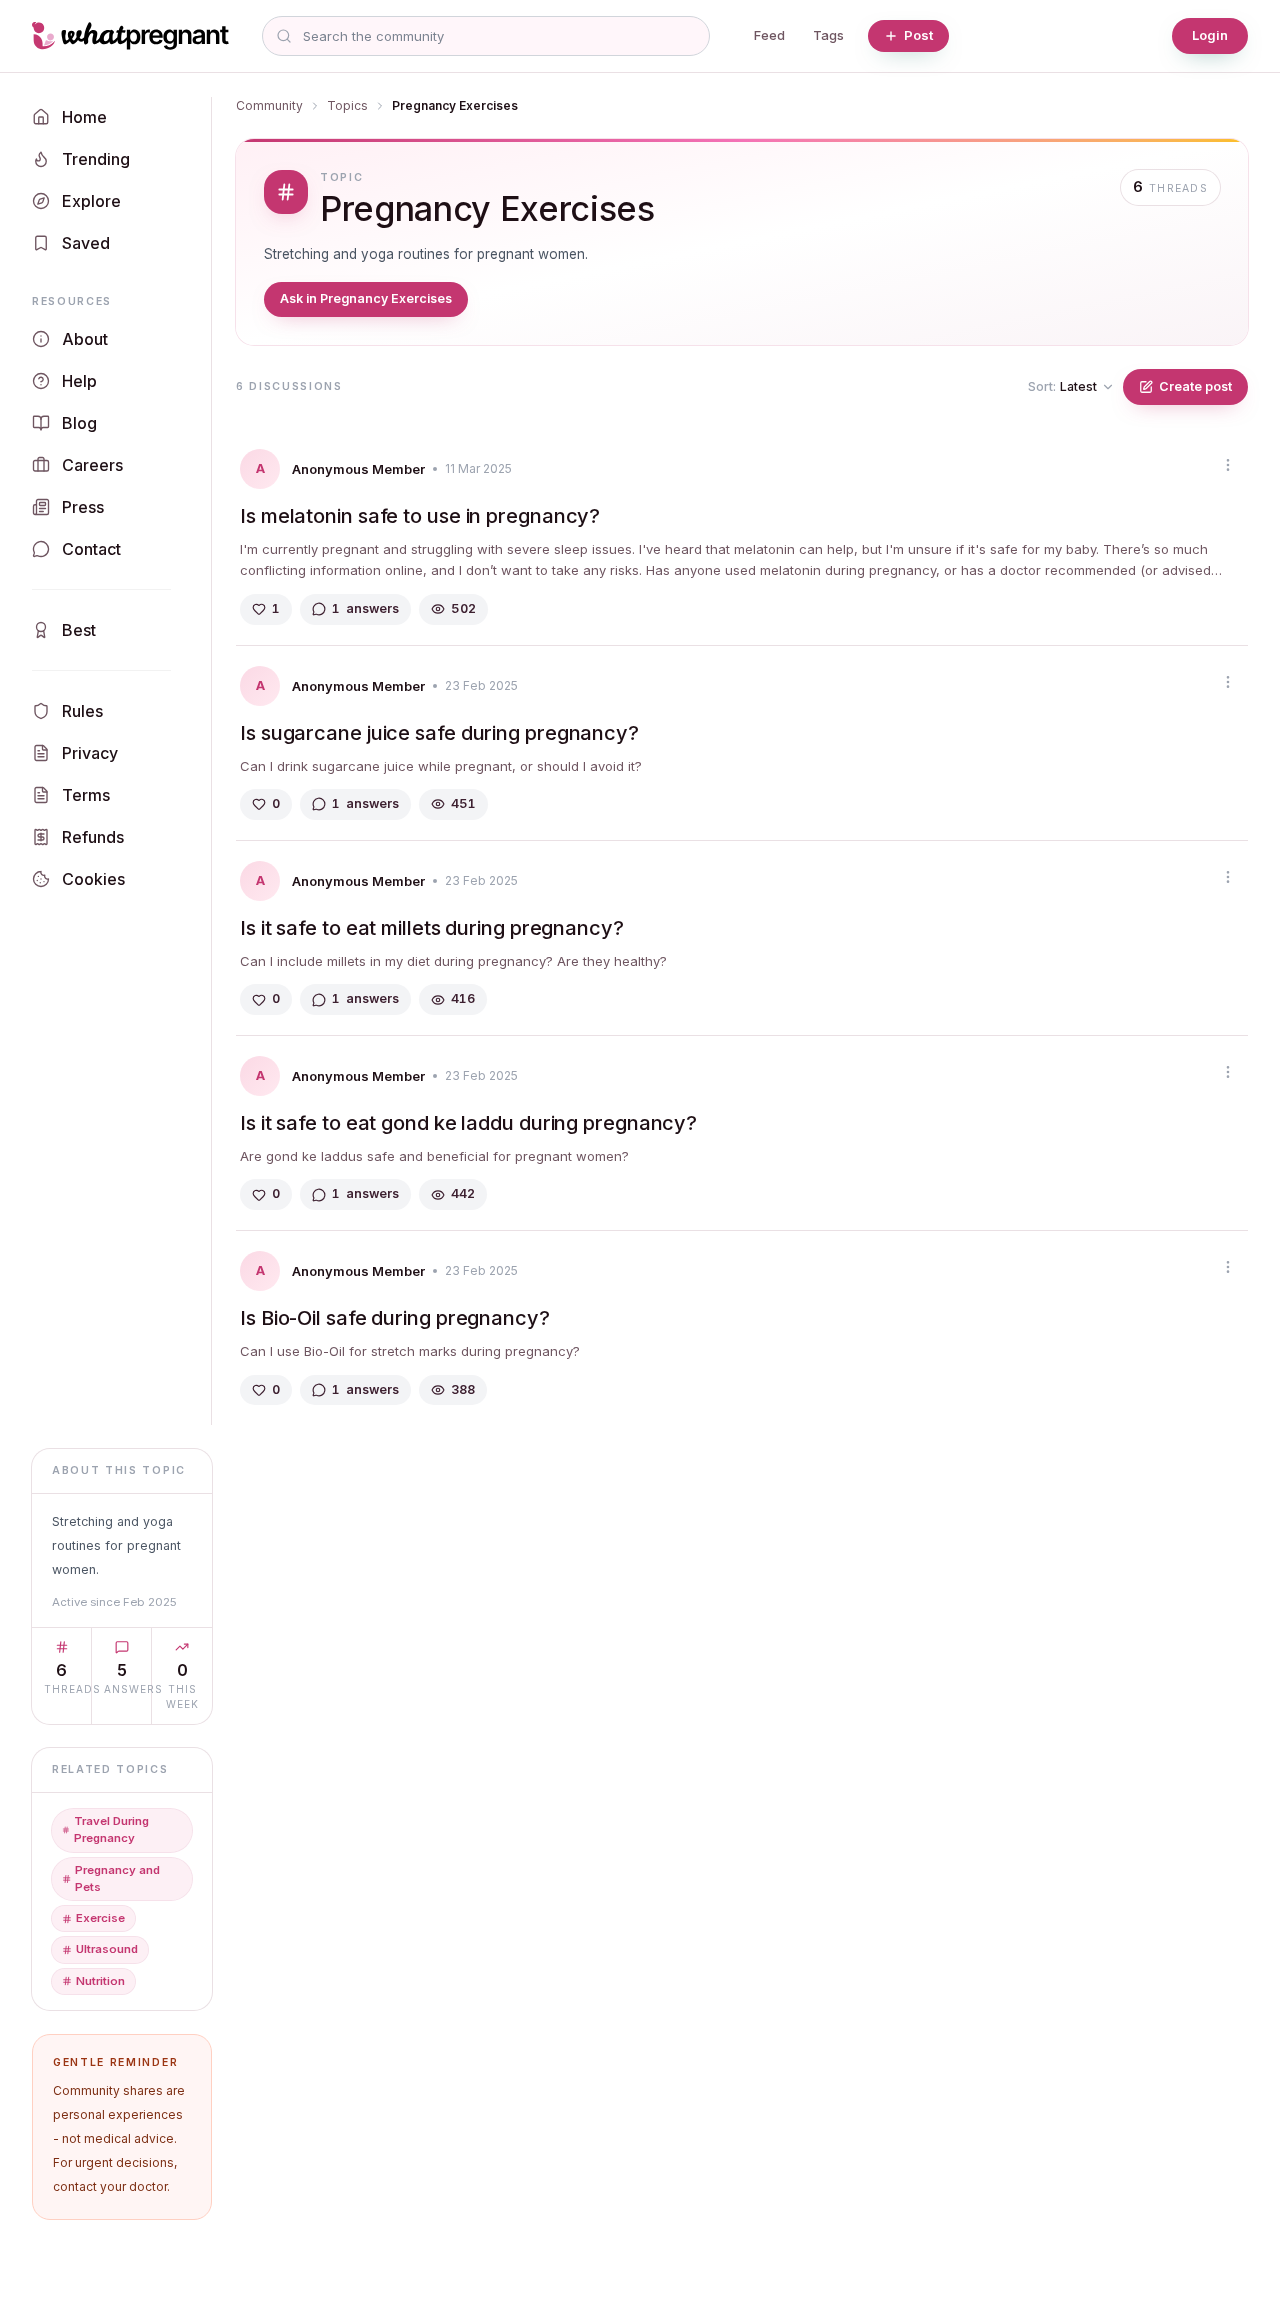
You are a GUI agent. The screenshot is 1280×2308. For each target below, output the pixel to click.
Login (1210, 35)
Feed (769, 35)
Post (918, 35)
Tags (828, 35)
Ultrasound (107, 1949)
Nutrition (100, 1981)
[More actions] (1228, 465)
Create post (1195, 386)
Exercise (100, 1918)
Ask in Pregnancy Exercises (366, 298)
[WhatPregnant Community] (135, 36)
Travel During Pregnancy (111, 1829)
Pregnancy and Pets (117, 1878)
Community (269, 105)
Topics (347, 105)
